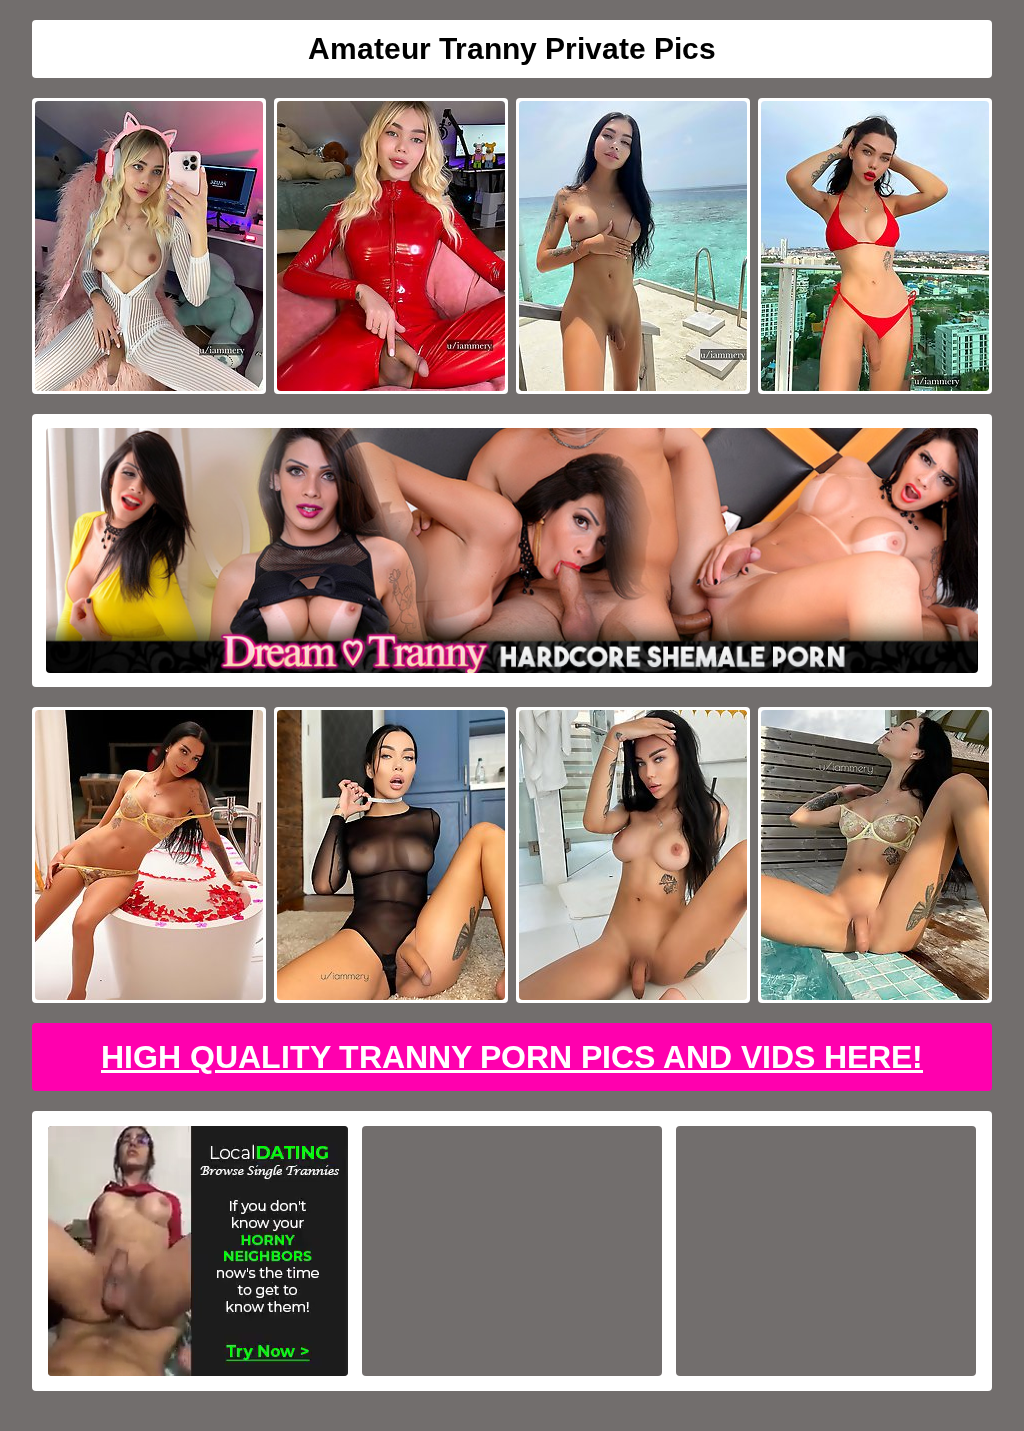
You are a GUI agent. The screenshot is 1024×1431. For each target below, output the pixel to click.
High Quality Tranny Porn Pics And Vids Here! (512, 1057)
